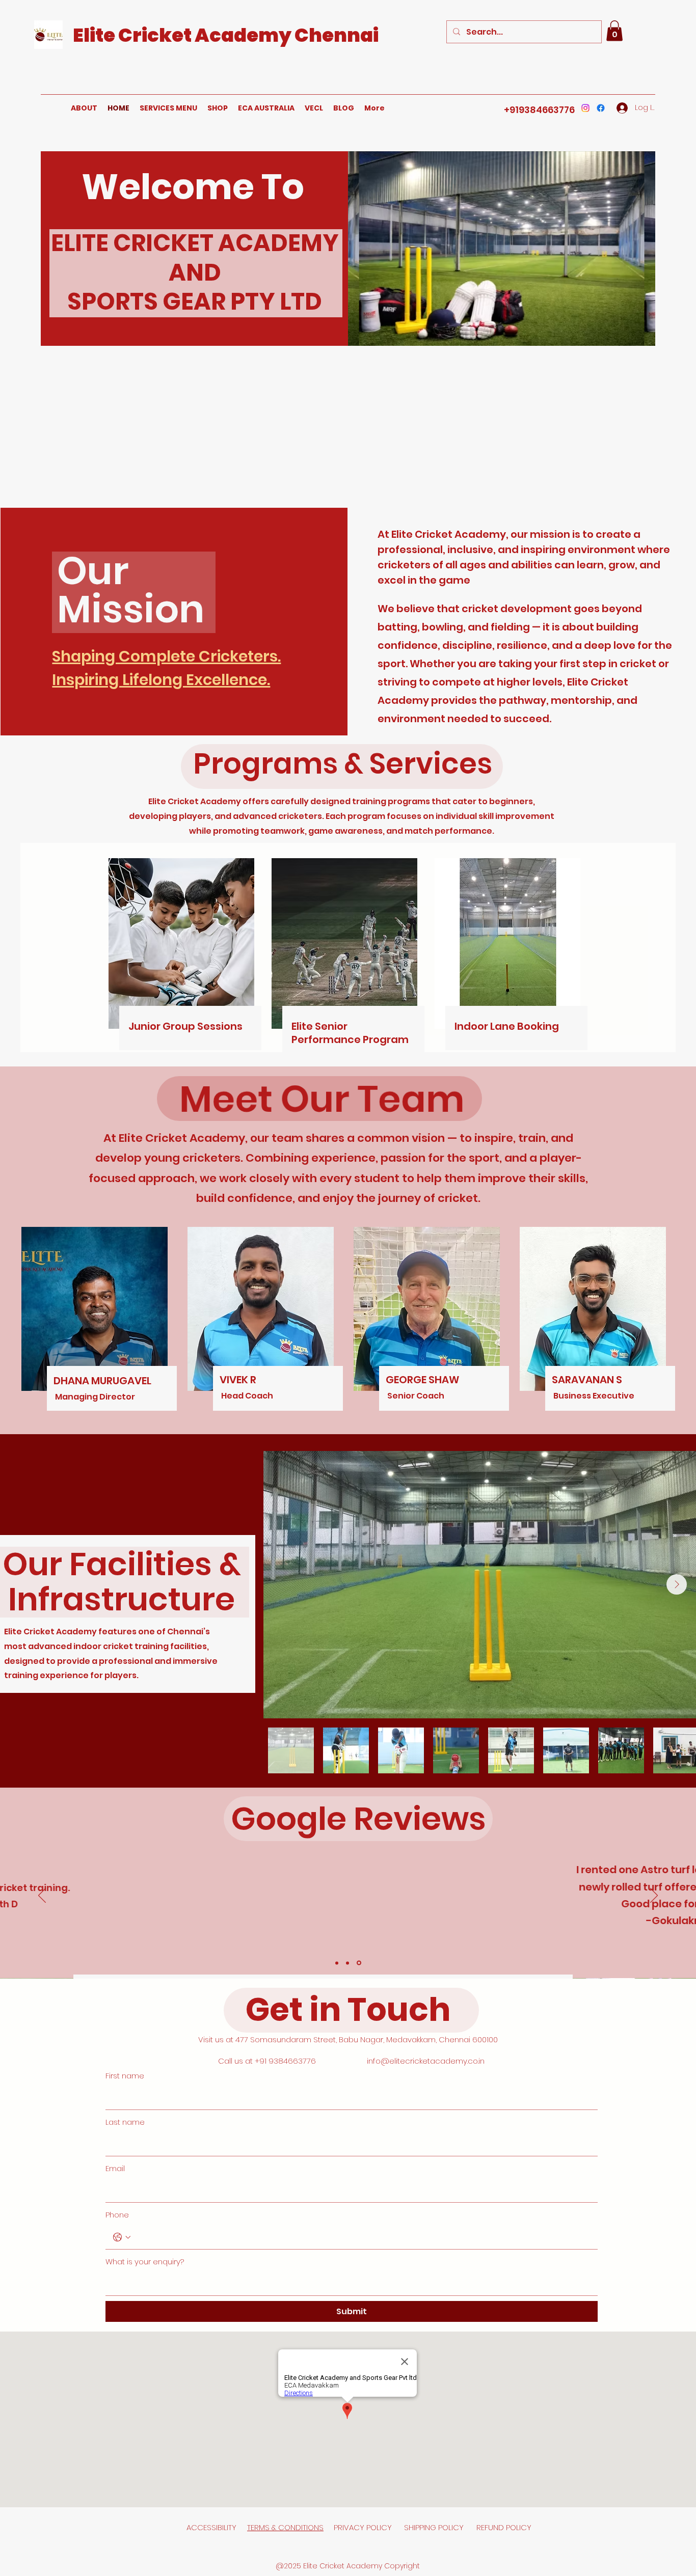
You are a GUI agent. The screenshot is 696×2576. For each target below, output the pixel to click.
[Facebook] (601, 108)
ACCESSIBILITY (211, 2527)
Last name (125, 2122)
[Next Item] (677, 1584)
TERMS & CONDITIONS (285, 2527)
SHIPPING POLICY (435, 2527)
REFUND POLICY (504, 2527)
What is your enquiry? (145, 2262)
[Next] (654, 1896)
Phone (117, 2215)
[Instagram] (585, 108)
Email (115, 2168)
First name (125, 2076)
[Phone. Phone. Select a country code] (122, 2237)
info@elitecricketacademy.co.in (426, 2061)
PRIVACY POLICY (364, 2527)
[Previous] (42, 1896)
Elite (96, 35)
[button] (614, 31)
